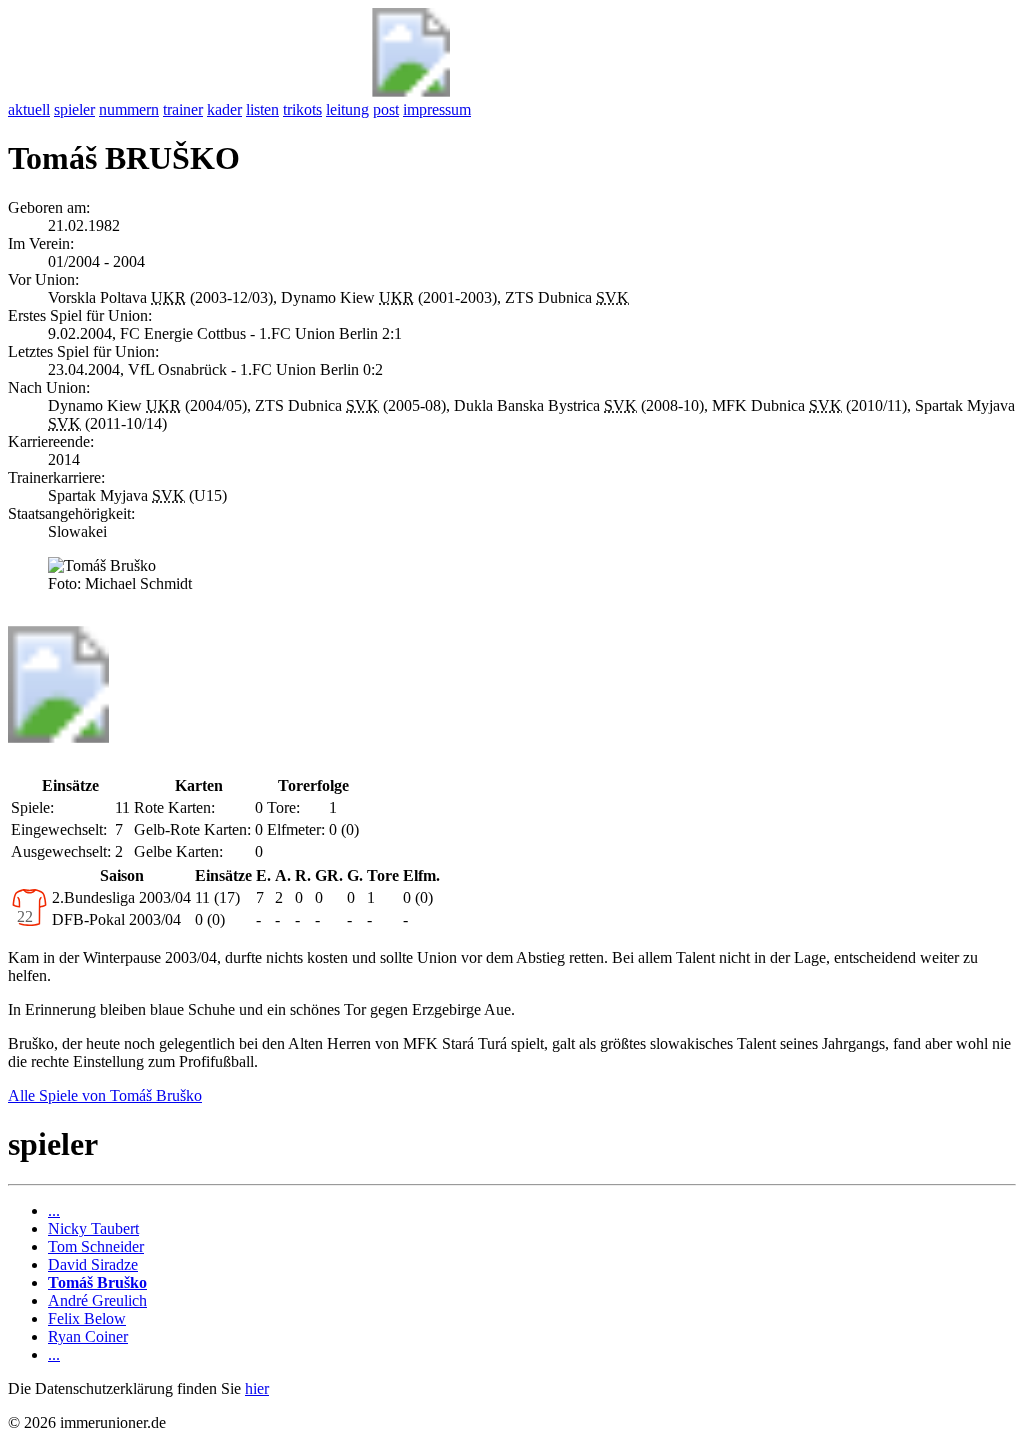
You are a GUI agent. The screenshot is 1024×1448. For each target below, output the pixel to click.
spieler (74, 109)
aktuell (29, 109)
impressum (437, 109)
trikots (302, 109)
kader (224, 109)
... (54, 1210)
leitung (347, 109)
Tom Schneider (96, 1246)
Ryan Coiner (88, 1336)
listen (262, 109)
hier (257, 1388)
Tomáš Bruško (97, 1282)
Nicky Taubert (93, 1228)
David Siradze (93, 1264)
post (386, 109)
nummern (129, 109)
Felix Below (87, 1318)
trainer (183, 109)
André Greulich (97, 1300)
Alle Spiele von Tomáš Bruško (105, 1095)
